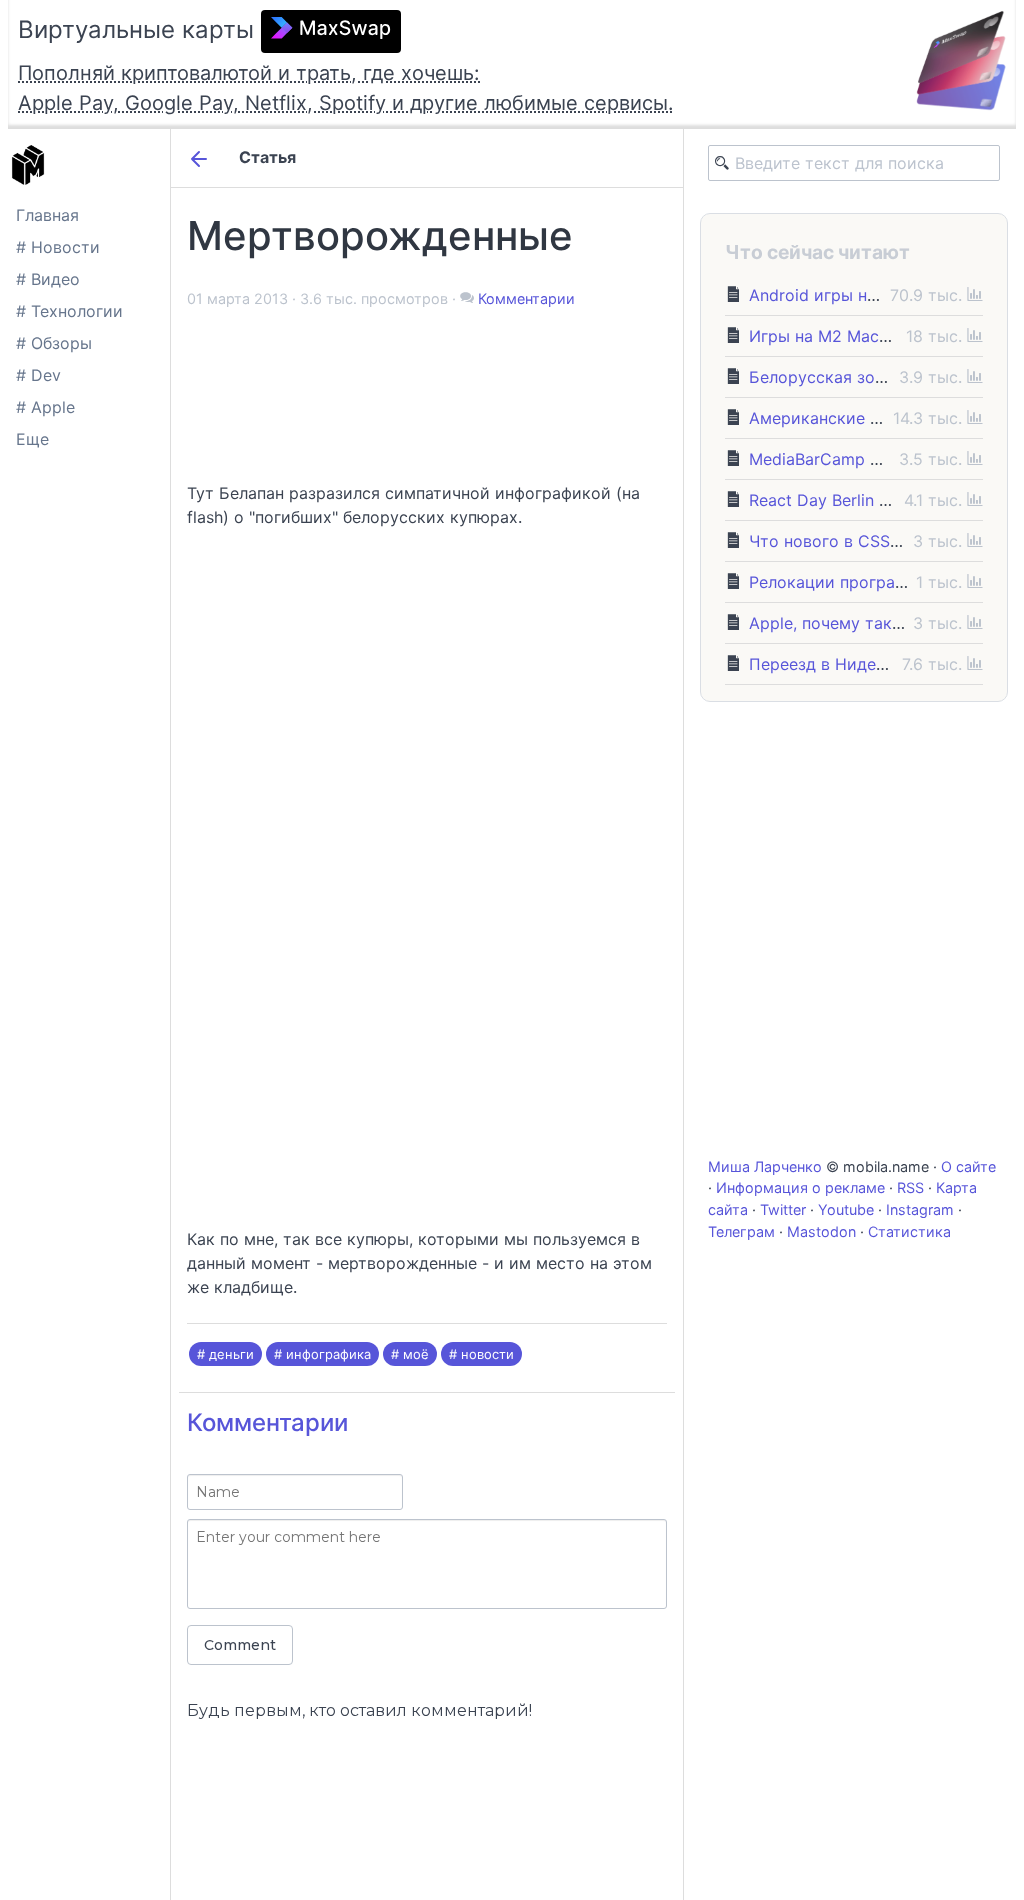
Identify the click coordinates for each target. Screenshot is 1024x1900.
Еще (32, 439)
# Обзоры (54, 343)
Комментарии (526, 298)
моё (416, 1354)
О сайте (968, 1166)
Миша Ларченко (765, 1166)
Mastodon (821, 1231)
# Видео (48, 279)
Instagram (920, 1209)
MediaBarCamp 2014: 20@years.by (882, 459)
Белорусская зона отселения (864, 377)
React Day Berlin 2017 (832, 500)
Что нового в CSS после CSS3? (872, 541)
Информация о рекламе (800, 1187)
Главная (47, 215)
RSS (910, 1187)
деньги (231, 1354)
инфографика (328, 1354)
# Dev (38, 375)
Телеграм (741, 1231)
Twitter (783, 1209)
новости (487, 1354)
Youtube (846, 1209)
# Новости (58, 247)
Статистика (909, 1231)
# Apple (45, 407)
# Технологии (69, 311)
